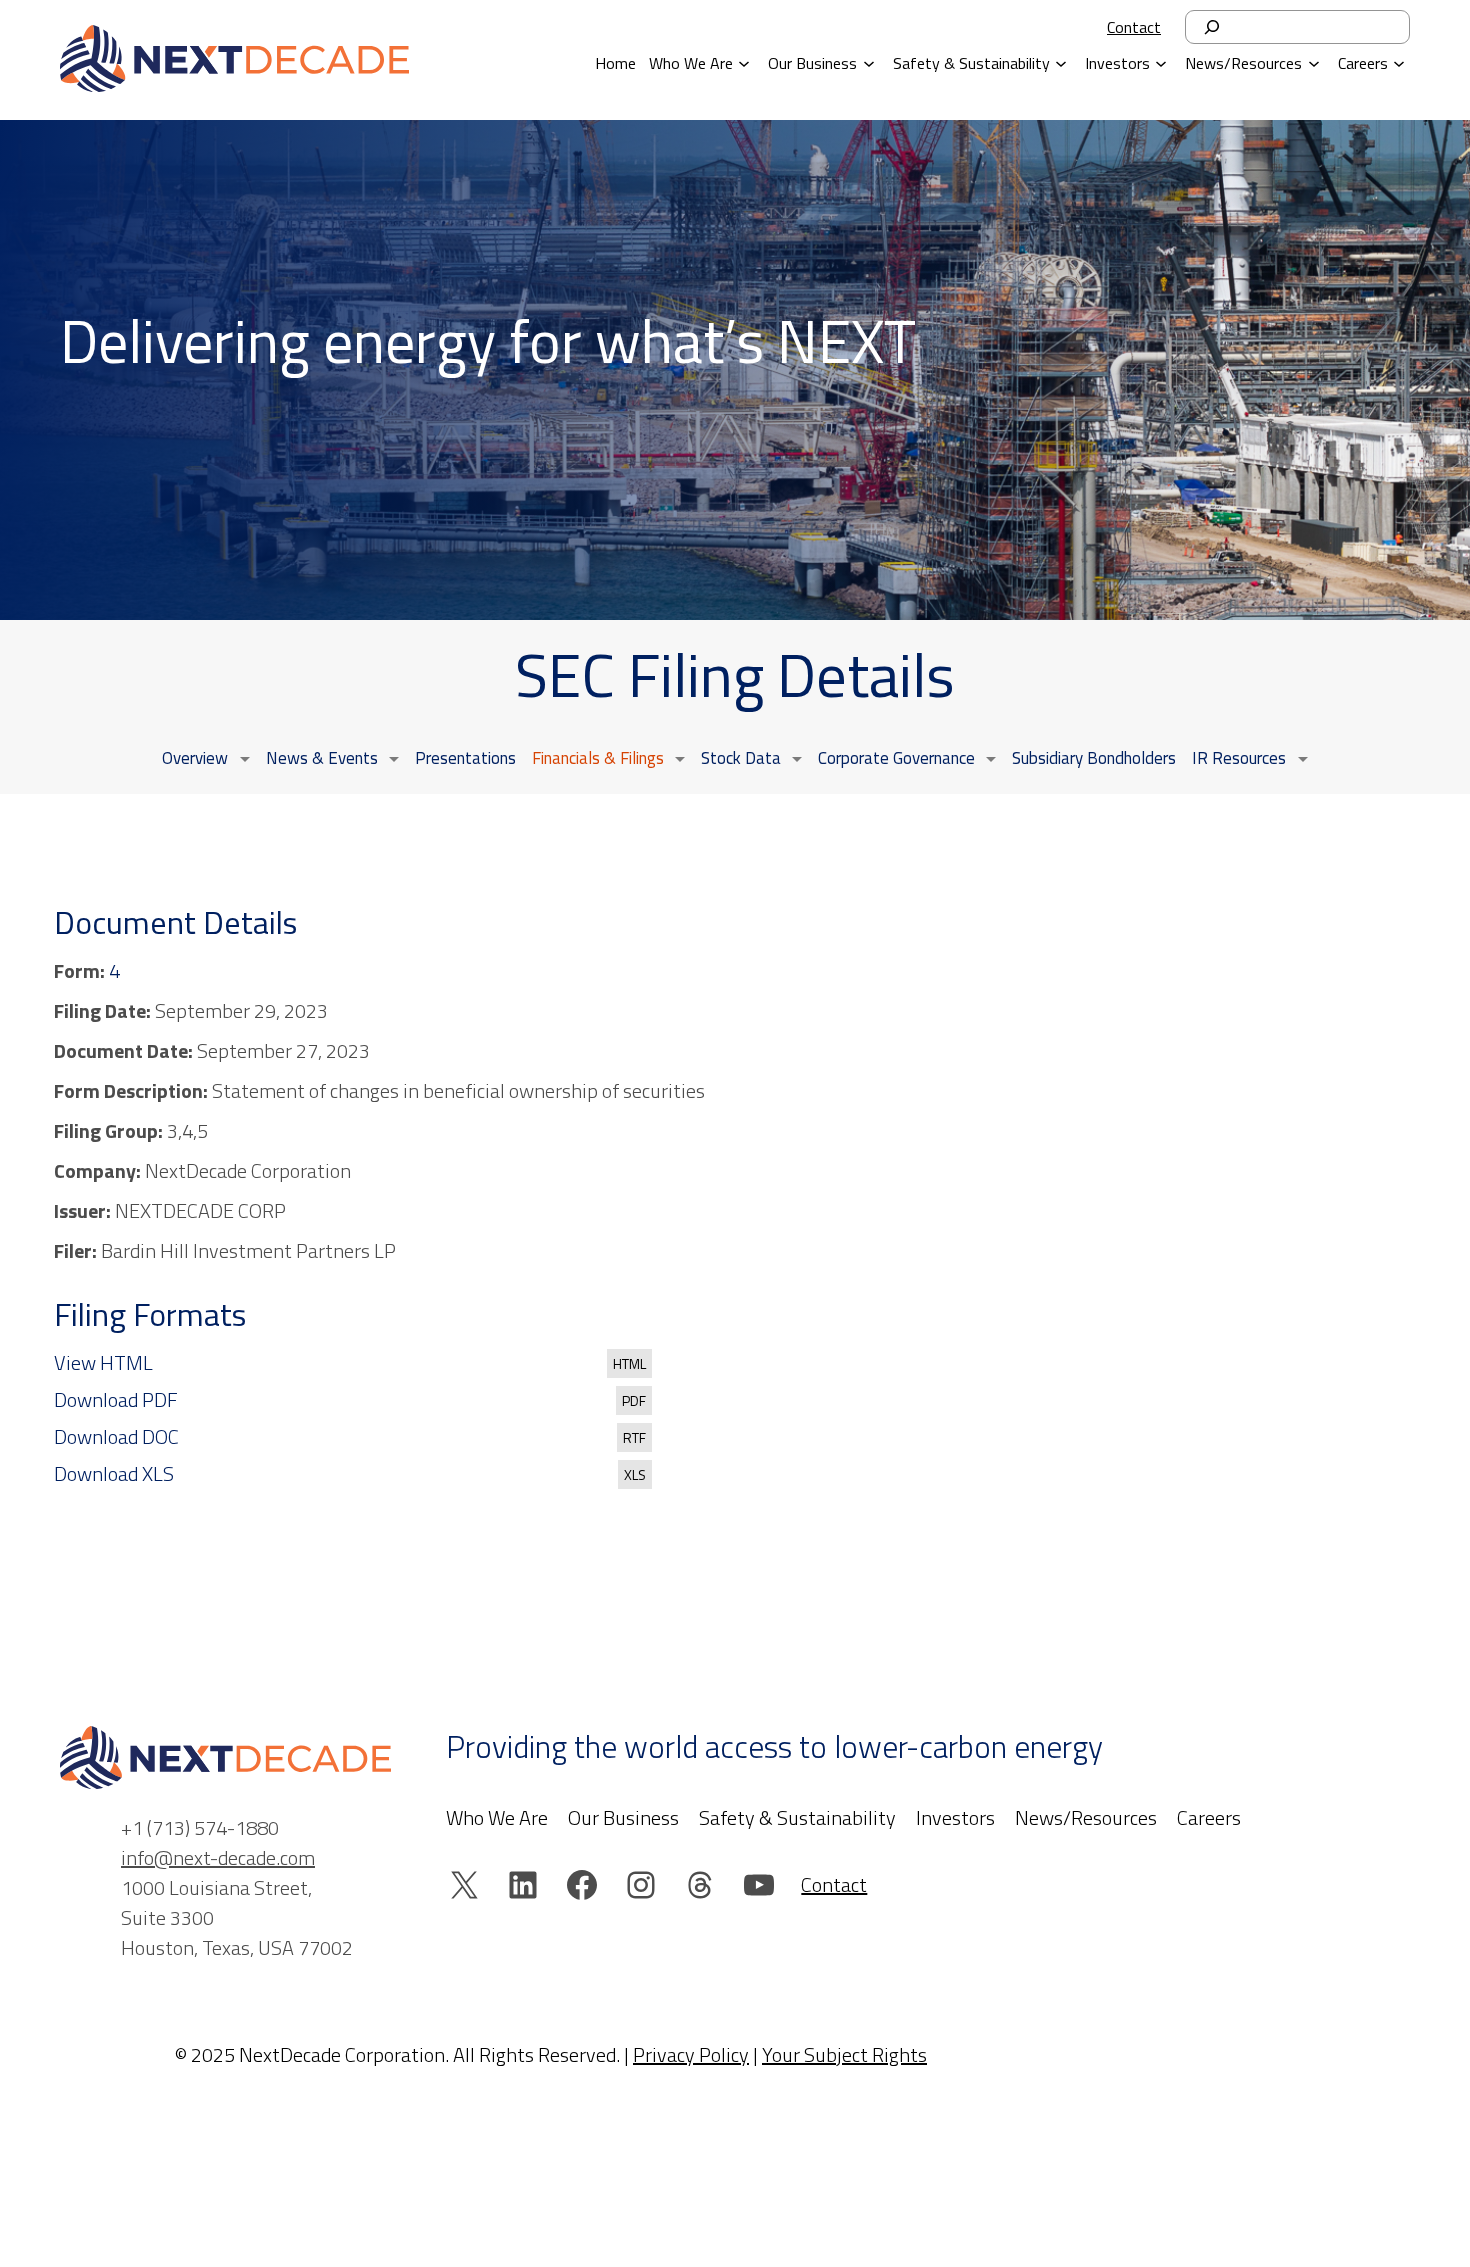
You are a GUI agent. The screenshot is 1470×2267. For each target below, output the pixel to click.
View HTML (103, 1363)
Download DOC (116, 1437)
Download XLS (114, 1474)
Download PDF (116, 1400)
